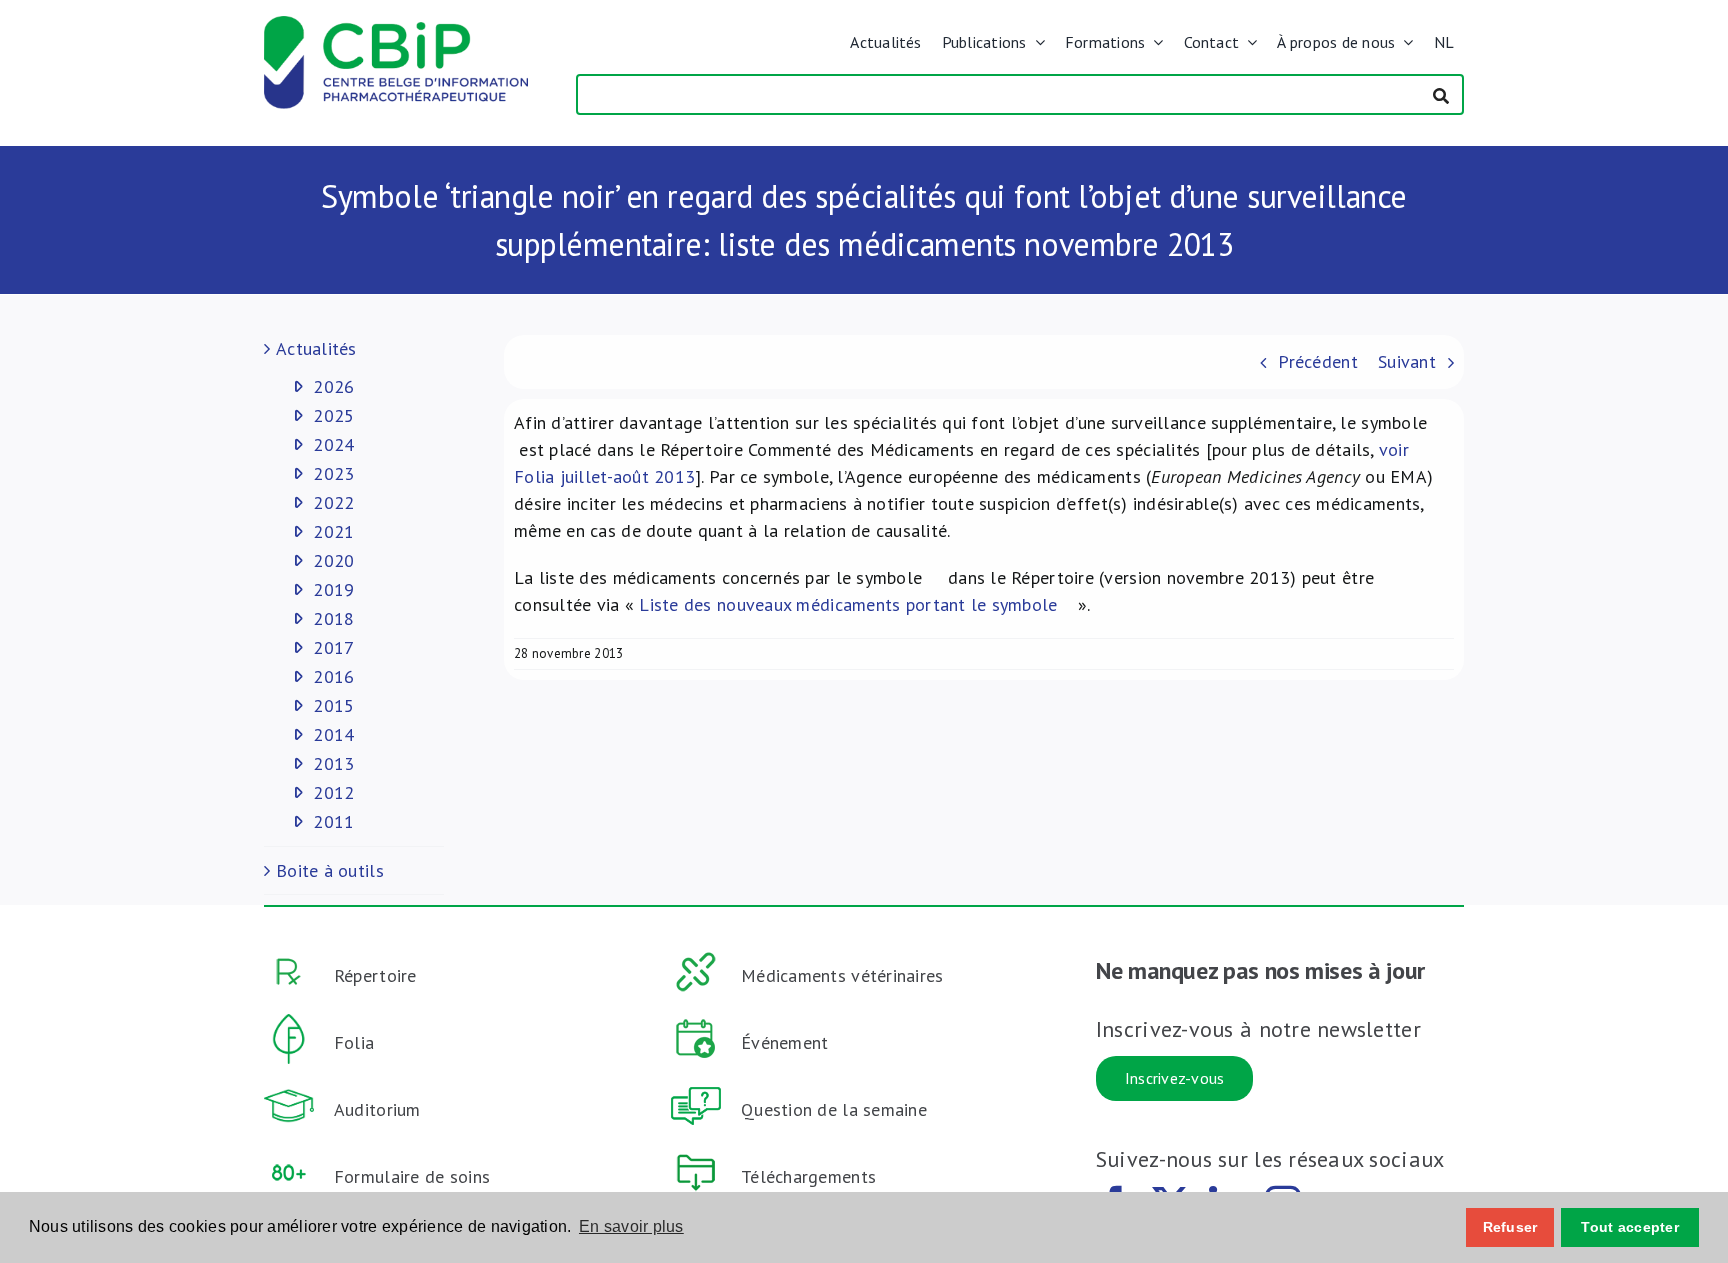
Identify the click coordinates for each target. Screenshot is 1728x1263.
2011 (333, 821)
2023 (333, 473)
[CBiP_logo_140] (396, 24)
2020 (333, 560)
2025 (333, 415)
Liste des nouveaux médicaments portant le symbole (851, 604)
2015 (333, 705)
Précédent (1317, 361)
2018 (333, 618)
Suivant (1407, 361)
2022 (333, 502)
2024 (333, 444)
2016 (333, 676)
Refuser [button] (1510, 1227)
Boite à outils (330, 870)
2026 (333, 386)
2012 (333, 792)
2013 (333, 763)
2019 (333, 589)
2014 (333, 734)
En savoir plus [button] (631, 1226)
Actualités (316, 348)
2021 (333, 531)
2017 (333, 647)
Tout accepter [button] (1630, 1227)
